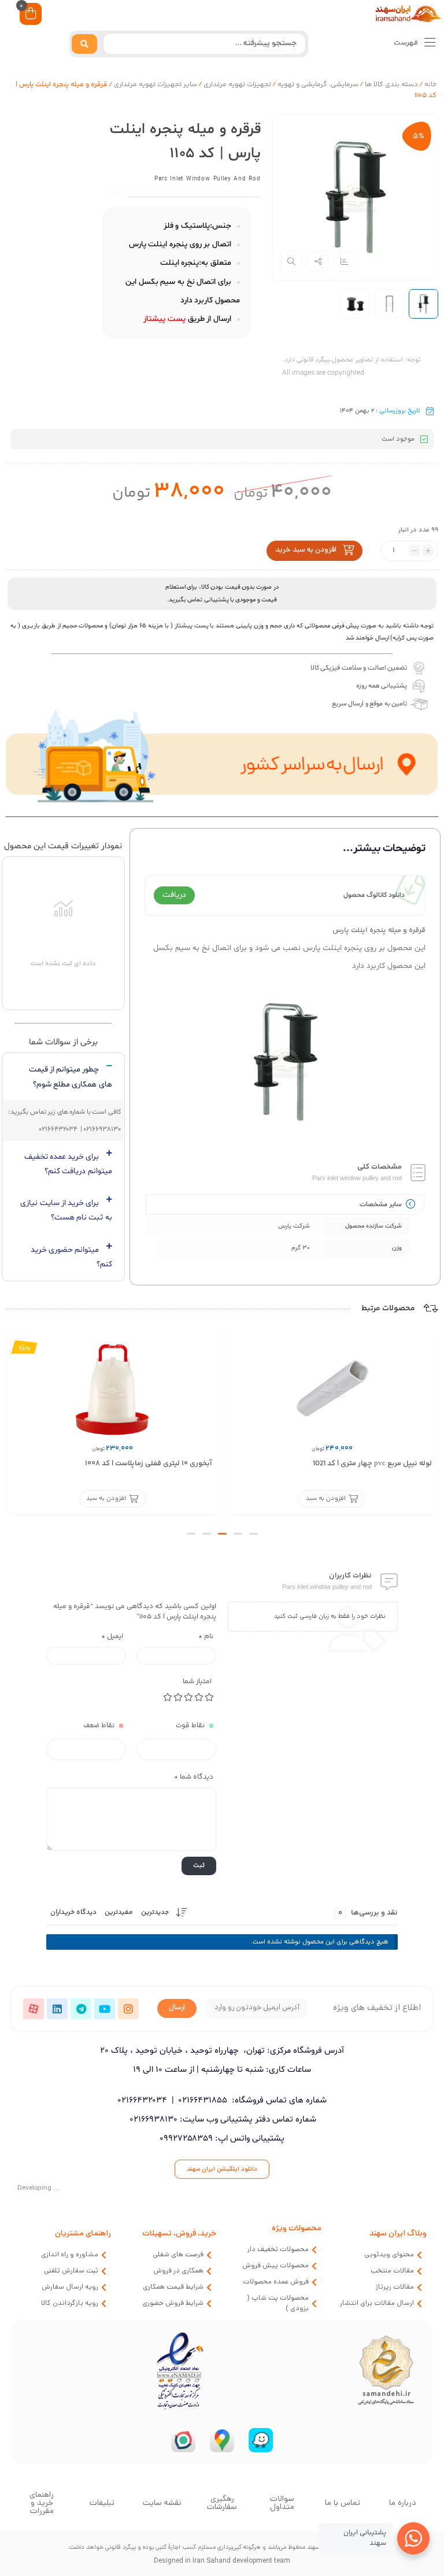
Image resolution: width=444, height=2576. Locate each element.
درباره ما (403, 2503)
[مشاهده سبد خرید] (31, 15)
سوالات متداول (282, 2503)
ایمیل (112, 1637)
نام (206, 1637)
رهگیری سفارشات (222, 2503)
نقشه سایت (162, 2503)
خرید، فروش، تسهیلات (179, 2234)
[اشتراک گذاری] (318, 261)
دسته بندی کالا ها (391, 85)
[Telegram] (81, 2009)
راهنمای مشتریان (83, 2234)
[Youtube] (105, 2009)
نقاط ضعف (99, 1726)
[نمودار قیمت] (345, 261)
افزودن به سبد (325, 1499)
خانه (430, 85)
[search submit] (84, 44)
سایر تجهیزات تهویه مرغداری (156, 85)
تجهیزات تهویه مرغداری (237, 85)
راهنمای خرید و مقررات (42, 2503)
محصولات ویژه (297, 2229)
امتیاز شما (197, 1682)
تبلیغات (102, 2503)
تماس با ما (343, 2503)
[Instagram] (128, 2009)
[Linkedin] (57, 2009)
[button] (254, 1534)
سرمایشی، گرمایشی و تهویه (318, 85)
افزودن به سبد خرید (306, 550)
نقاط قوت (190, 1726)
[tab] (63, 1077)
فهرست (407, 43)
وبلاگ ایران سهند (398, 2234)
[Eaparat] (34, 2009)
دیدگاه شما (194, 1777)
